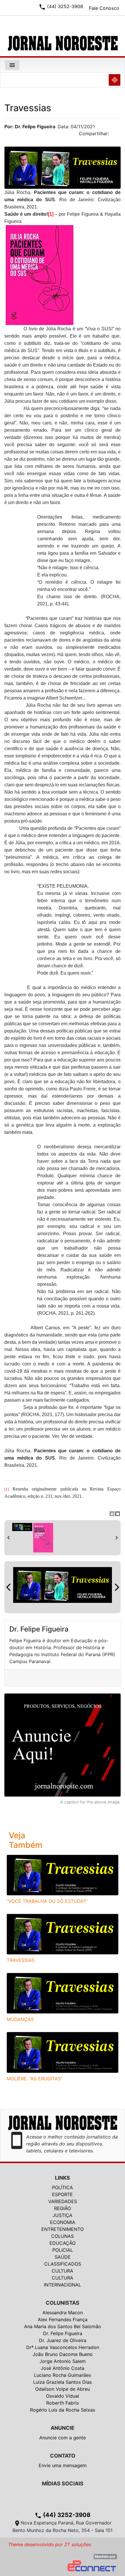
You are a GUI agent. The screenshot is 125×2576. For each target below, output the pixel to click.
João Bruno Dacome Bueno (63, 2354)
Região (63, 2208)
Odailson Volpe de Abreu (63, 2389)
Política (63, 2187)
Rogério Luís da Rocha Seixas (63, 2410)
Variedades (63, 2201)
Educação (63, 2243)
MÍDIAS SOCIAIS (63, 2483)
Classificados (63, 2264)
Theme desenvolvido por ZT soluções (50, 2544)
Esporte (63, 2194)
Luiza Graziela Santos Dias (63, 2382)
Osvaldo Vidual (63, 2396)
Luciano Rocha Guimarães (63, 2375)
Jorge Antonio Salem (63, 2361)
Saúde (63, 2257)
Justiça (63, 2215)
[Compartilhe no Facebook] (119, 135)
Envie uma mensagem (63, 2465)
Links (63, 2178)
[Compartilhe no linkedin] (113, 135)
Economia (63, 2222)
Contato (63, 2456)
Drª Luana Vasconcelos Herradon (63, 2347)
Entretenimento (63, 2229)
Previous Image (8, 1587)
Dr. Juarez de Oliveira (63, 2340)
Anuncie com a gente (63, 2438)
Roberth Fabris (63, 2403)
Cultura (63, 2271)
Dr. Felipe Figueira (63, 2333)
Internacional (63, 2285)
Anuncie (63, 2428)
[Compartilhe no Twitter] (116, 135)
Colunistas (63, 2303)
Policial (63, 2250)
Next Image (117, 1587)
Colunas (63, 2236)
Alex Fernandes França (63, 2319)
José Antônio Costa (63, 2368)
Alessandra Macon (63, 2313)
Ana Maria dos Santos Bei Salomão (63, 2326)
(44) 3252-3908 (63, 2515)
